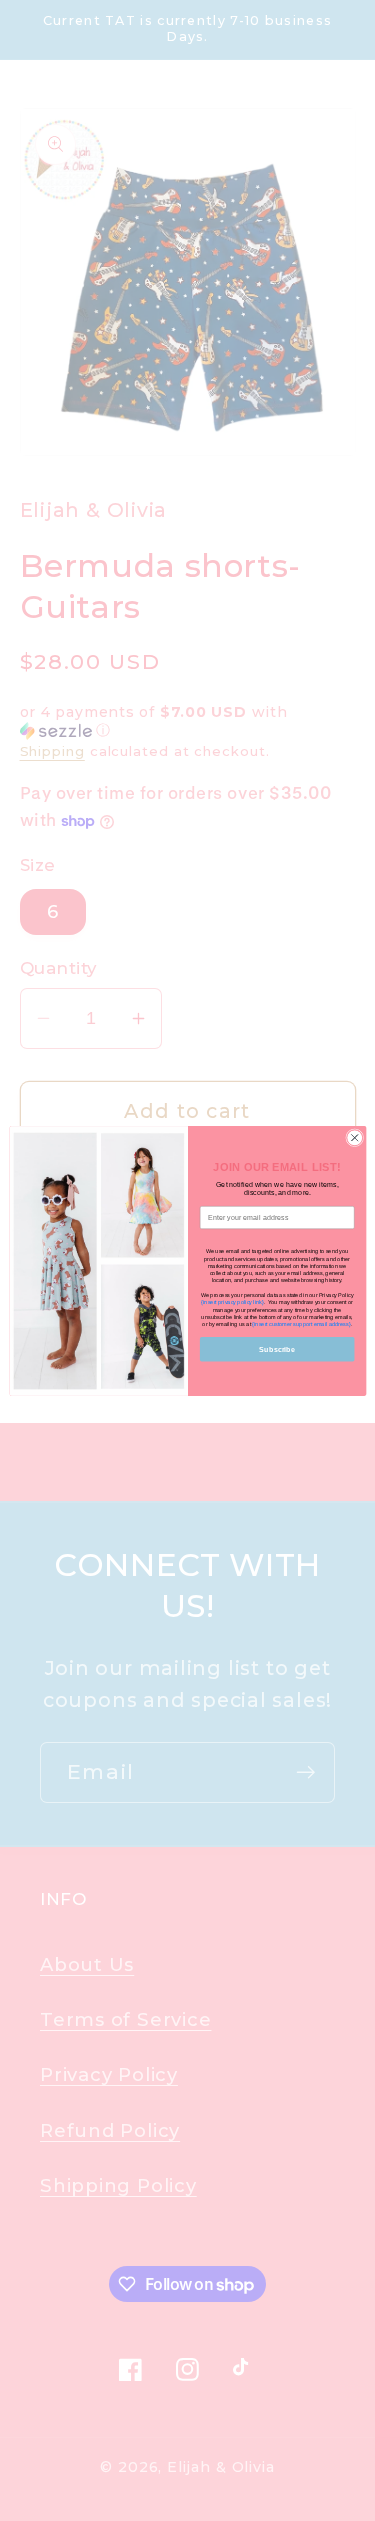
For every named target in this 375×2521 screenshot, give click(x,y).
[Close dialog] (354, 1137)
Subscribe (277, 1348)
